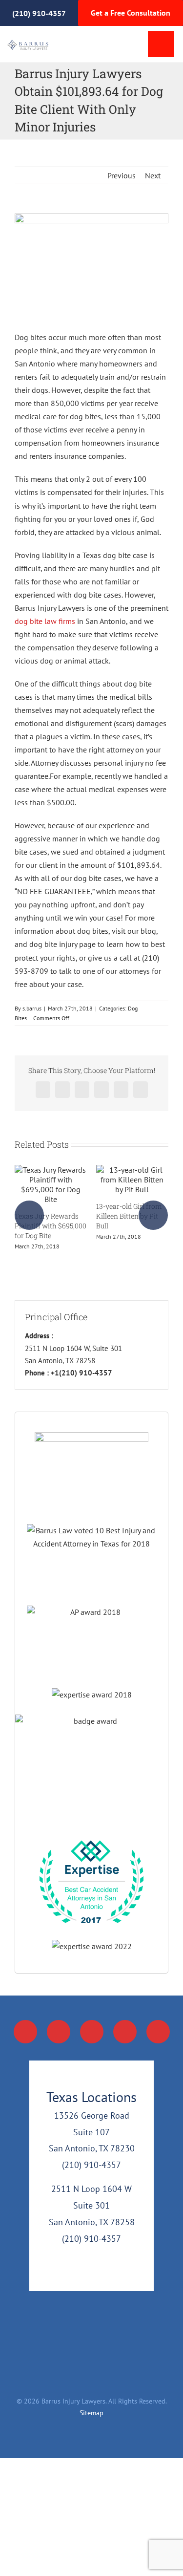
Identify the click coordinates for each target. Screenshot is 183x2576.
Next (153, 175)
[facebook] (25, 2032)
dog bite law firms (45, 621)
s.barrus (32, 1008)
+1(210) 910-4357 (81, 1373)
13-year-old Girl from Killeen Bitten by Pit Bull (129, 1216)
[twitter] (59, 2032)
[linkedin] (125, 2032)
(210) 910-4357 (39, 13)
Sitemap (91, 2413)
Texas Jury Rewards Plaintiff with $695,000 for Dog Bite (51, 1226)
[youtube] (92, 2032)
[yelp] (158, 2032)
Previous (122, 175)
